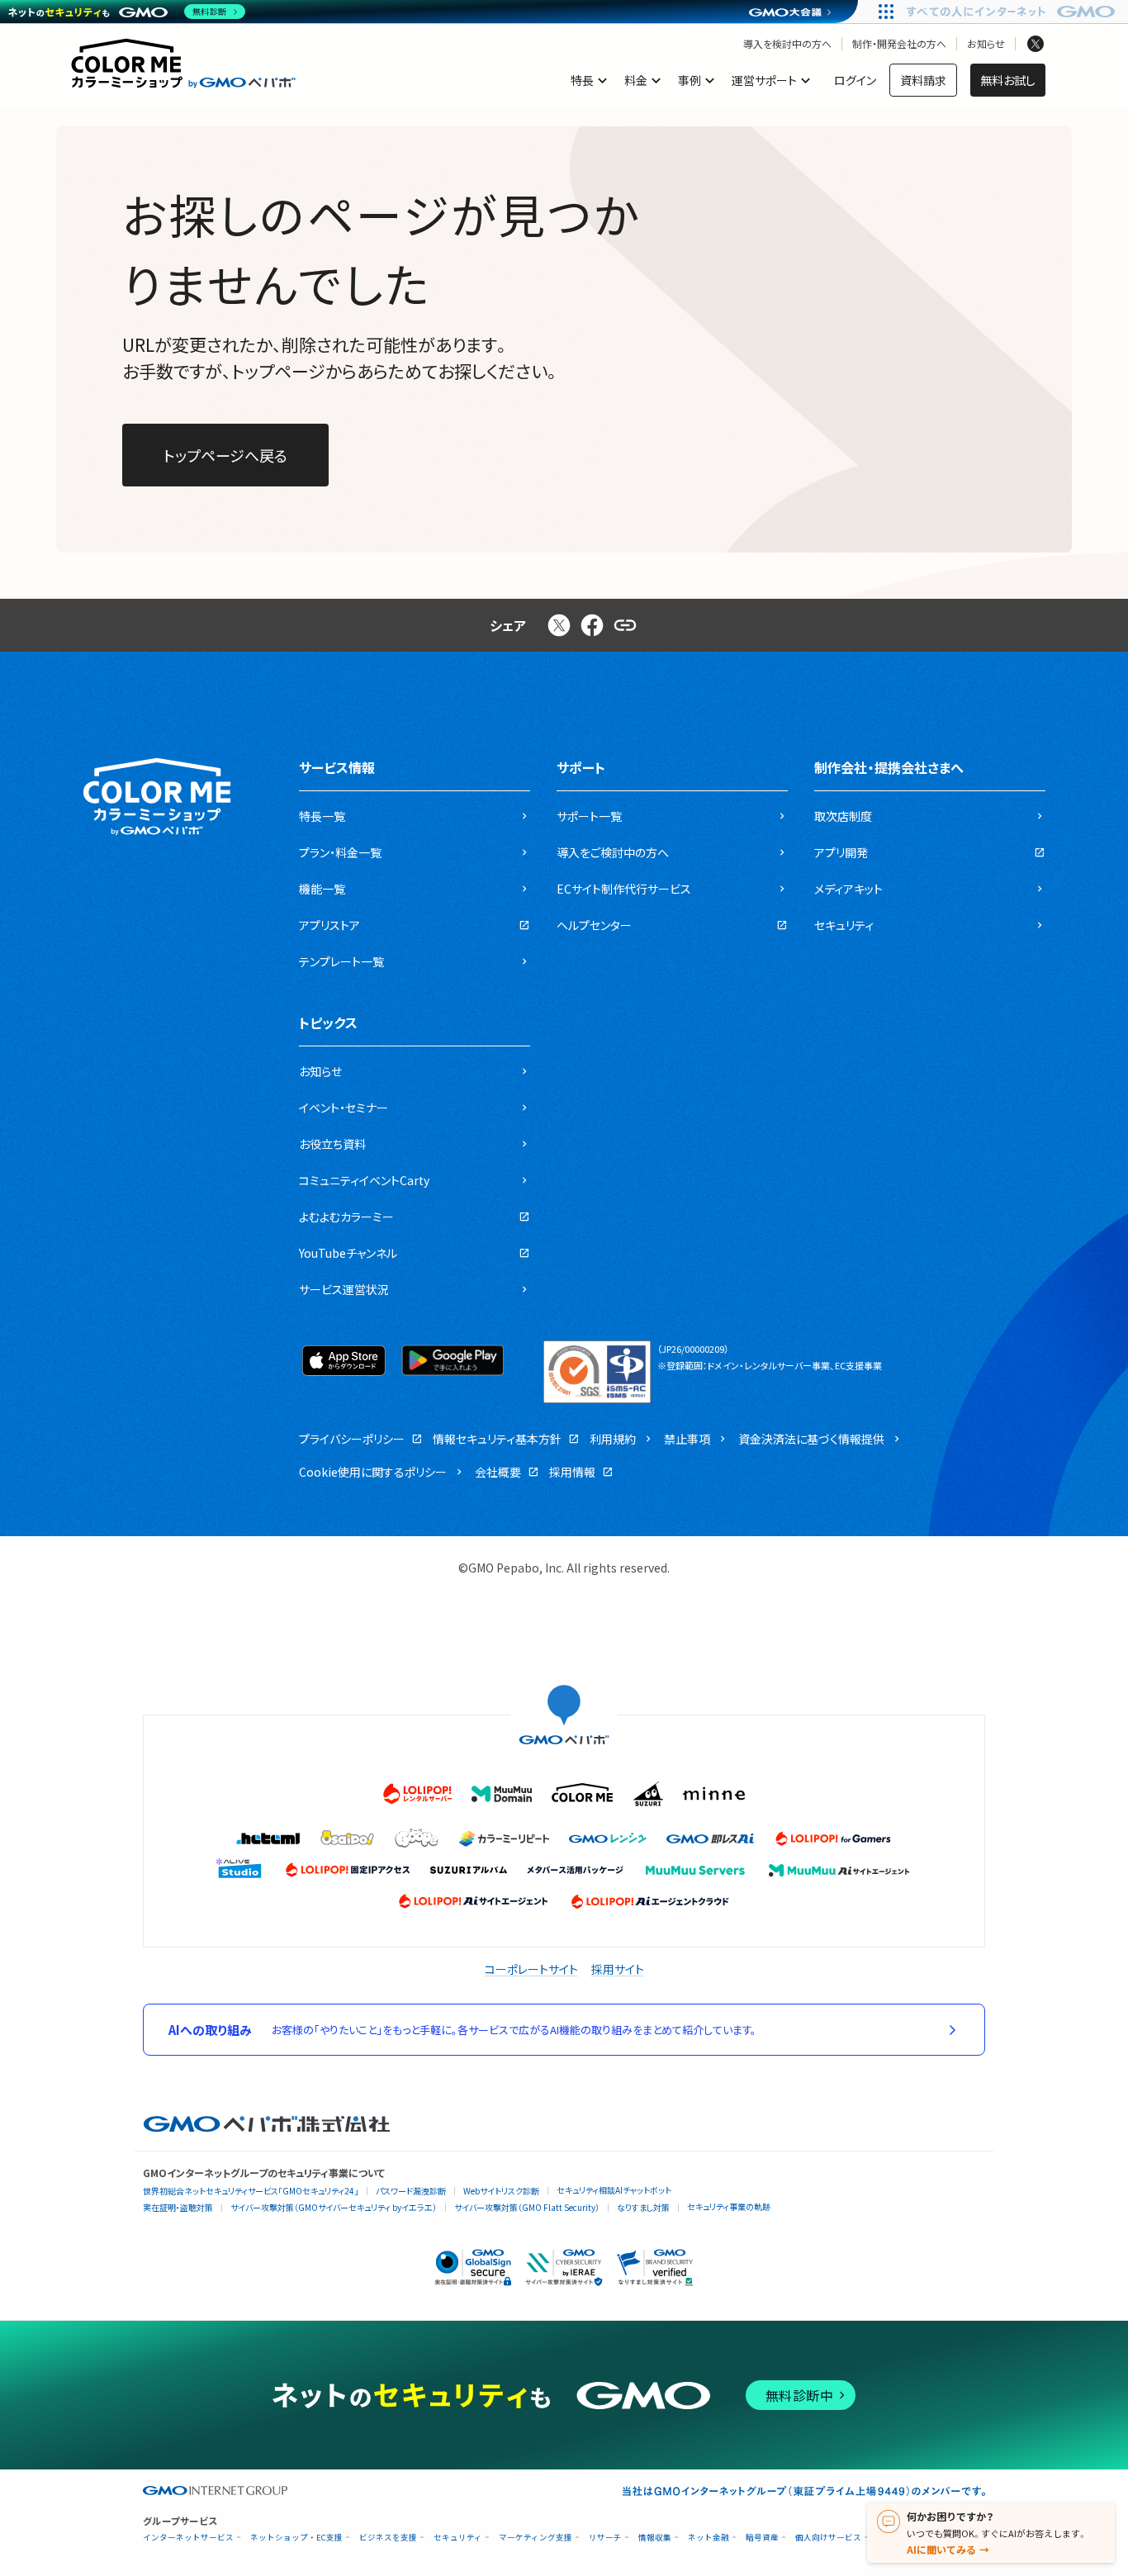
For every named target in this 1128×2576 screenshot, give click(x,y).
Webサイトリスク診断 (501, 2191)
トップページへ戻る (225, 455)
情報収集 (655, 2538)
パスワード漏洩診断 (411, 2191)
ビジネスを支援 (388, 2538)
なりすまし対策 (643, 2207)
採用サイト (618, 1969)
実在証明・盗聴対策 (178, 2207)
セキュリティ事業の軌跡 (729, 2206)
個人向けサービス (828, 2538)
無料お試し (1008, 80)
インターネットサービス (188, 2538)
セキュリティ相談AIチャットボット (614, 2190)
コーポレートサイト (531, 1969)
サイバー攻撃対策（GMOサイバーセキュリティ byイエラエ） (334, 2207)
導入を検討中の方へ (787, 44)
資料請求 (923, 80)
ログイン (855, 80)
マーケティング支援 (536, 2538)
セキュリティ (458, 2538)
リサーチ (605, 2538)
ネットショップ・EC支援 (296, 2538)
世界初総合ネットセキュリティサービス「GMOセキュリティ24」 (251, 2191)
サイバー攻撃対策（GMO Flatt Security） (527, 2207)
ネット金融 (709, 2538)
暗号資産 (762, 2538)
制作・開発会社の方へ (899, 44)
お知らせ (986, 44)
